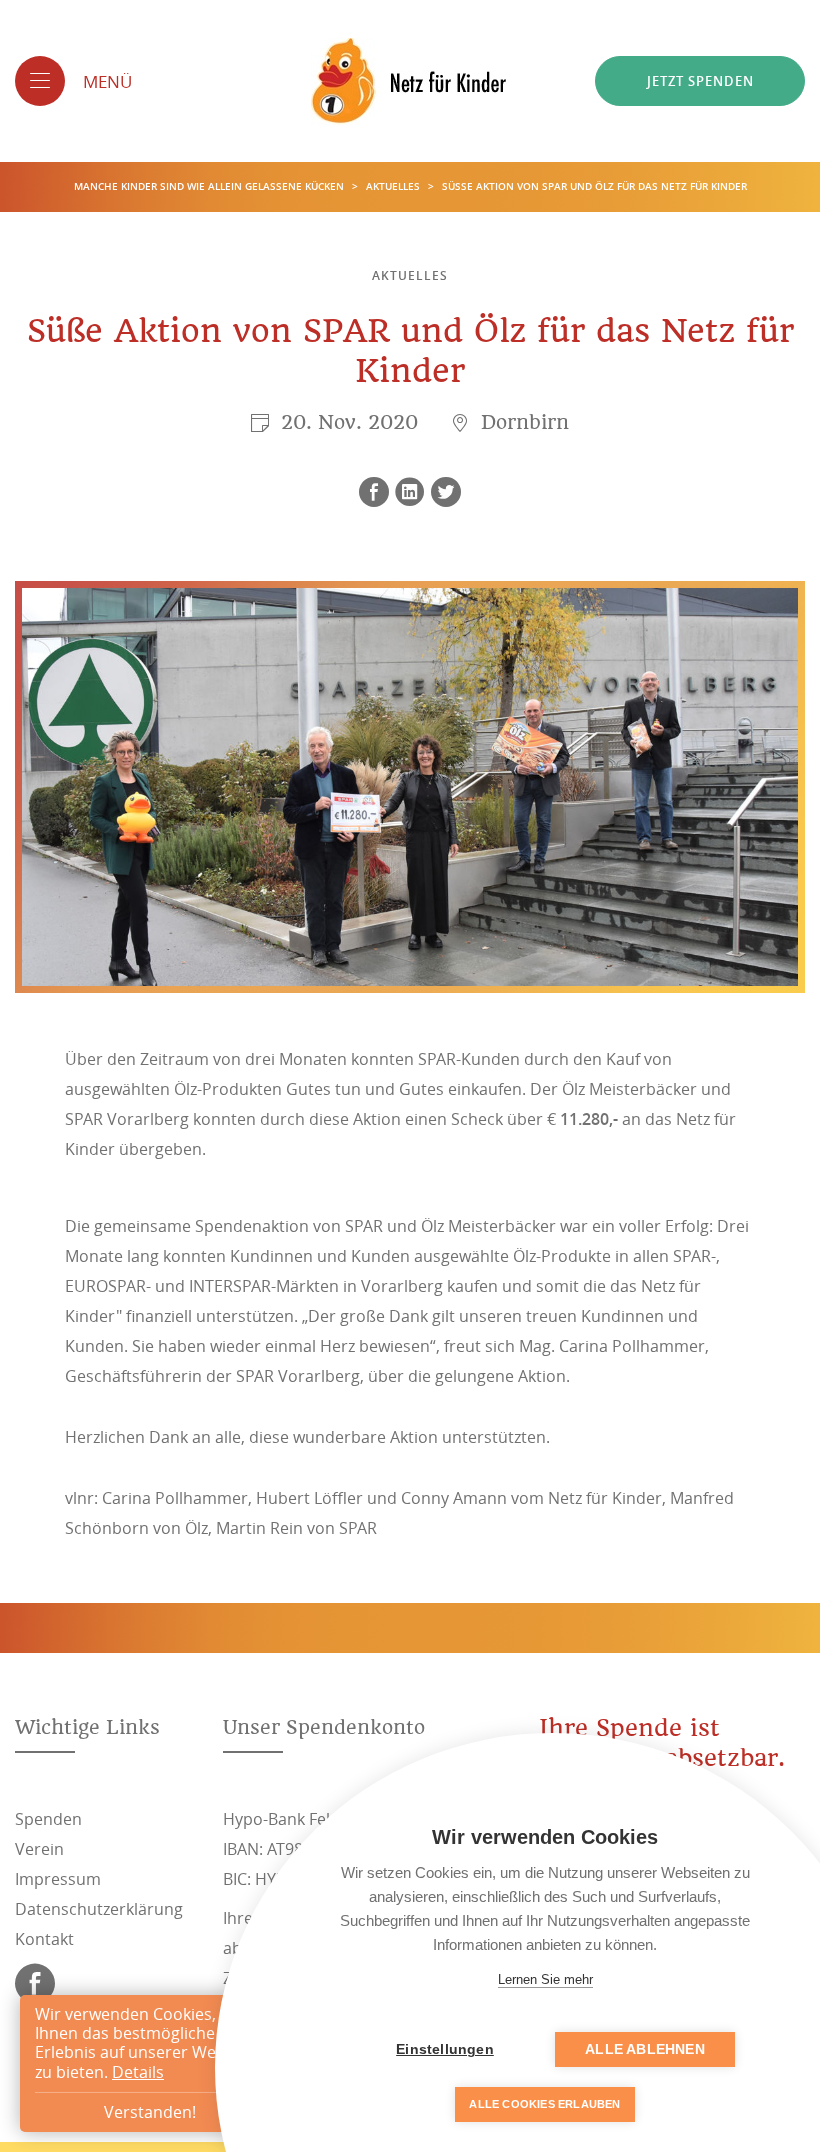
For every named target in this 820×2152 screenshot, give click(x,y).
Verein (39, 1849)
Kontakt (44, 1939)
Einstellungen (445, 2049)
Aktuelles (394, 186)
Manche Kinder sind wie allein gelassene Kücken (210, 186)
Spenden (48, 1819)
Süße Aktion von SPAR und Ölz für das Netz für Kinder (594, 186)
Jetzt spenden (700, 81)
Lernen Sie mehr (545, 1979)
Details (138, 2072)
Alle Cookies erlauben (544, 2104)
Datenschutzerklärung (99, 1909)
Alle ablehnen (645, 2049)
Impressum (58, 1879)
